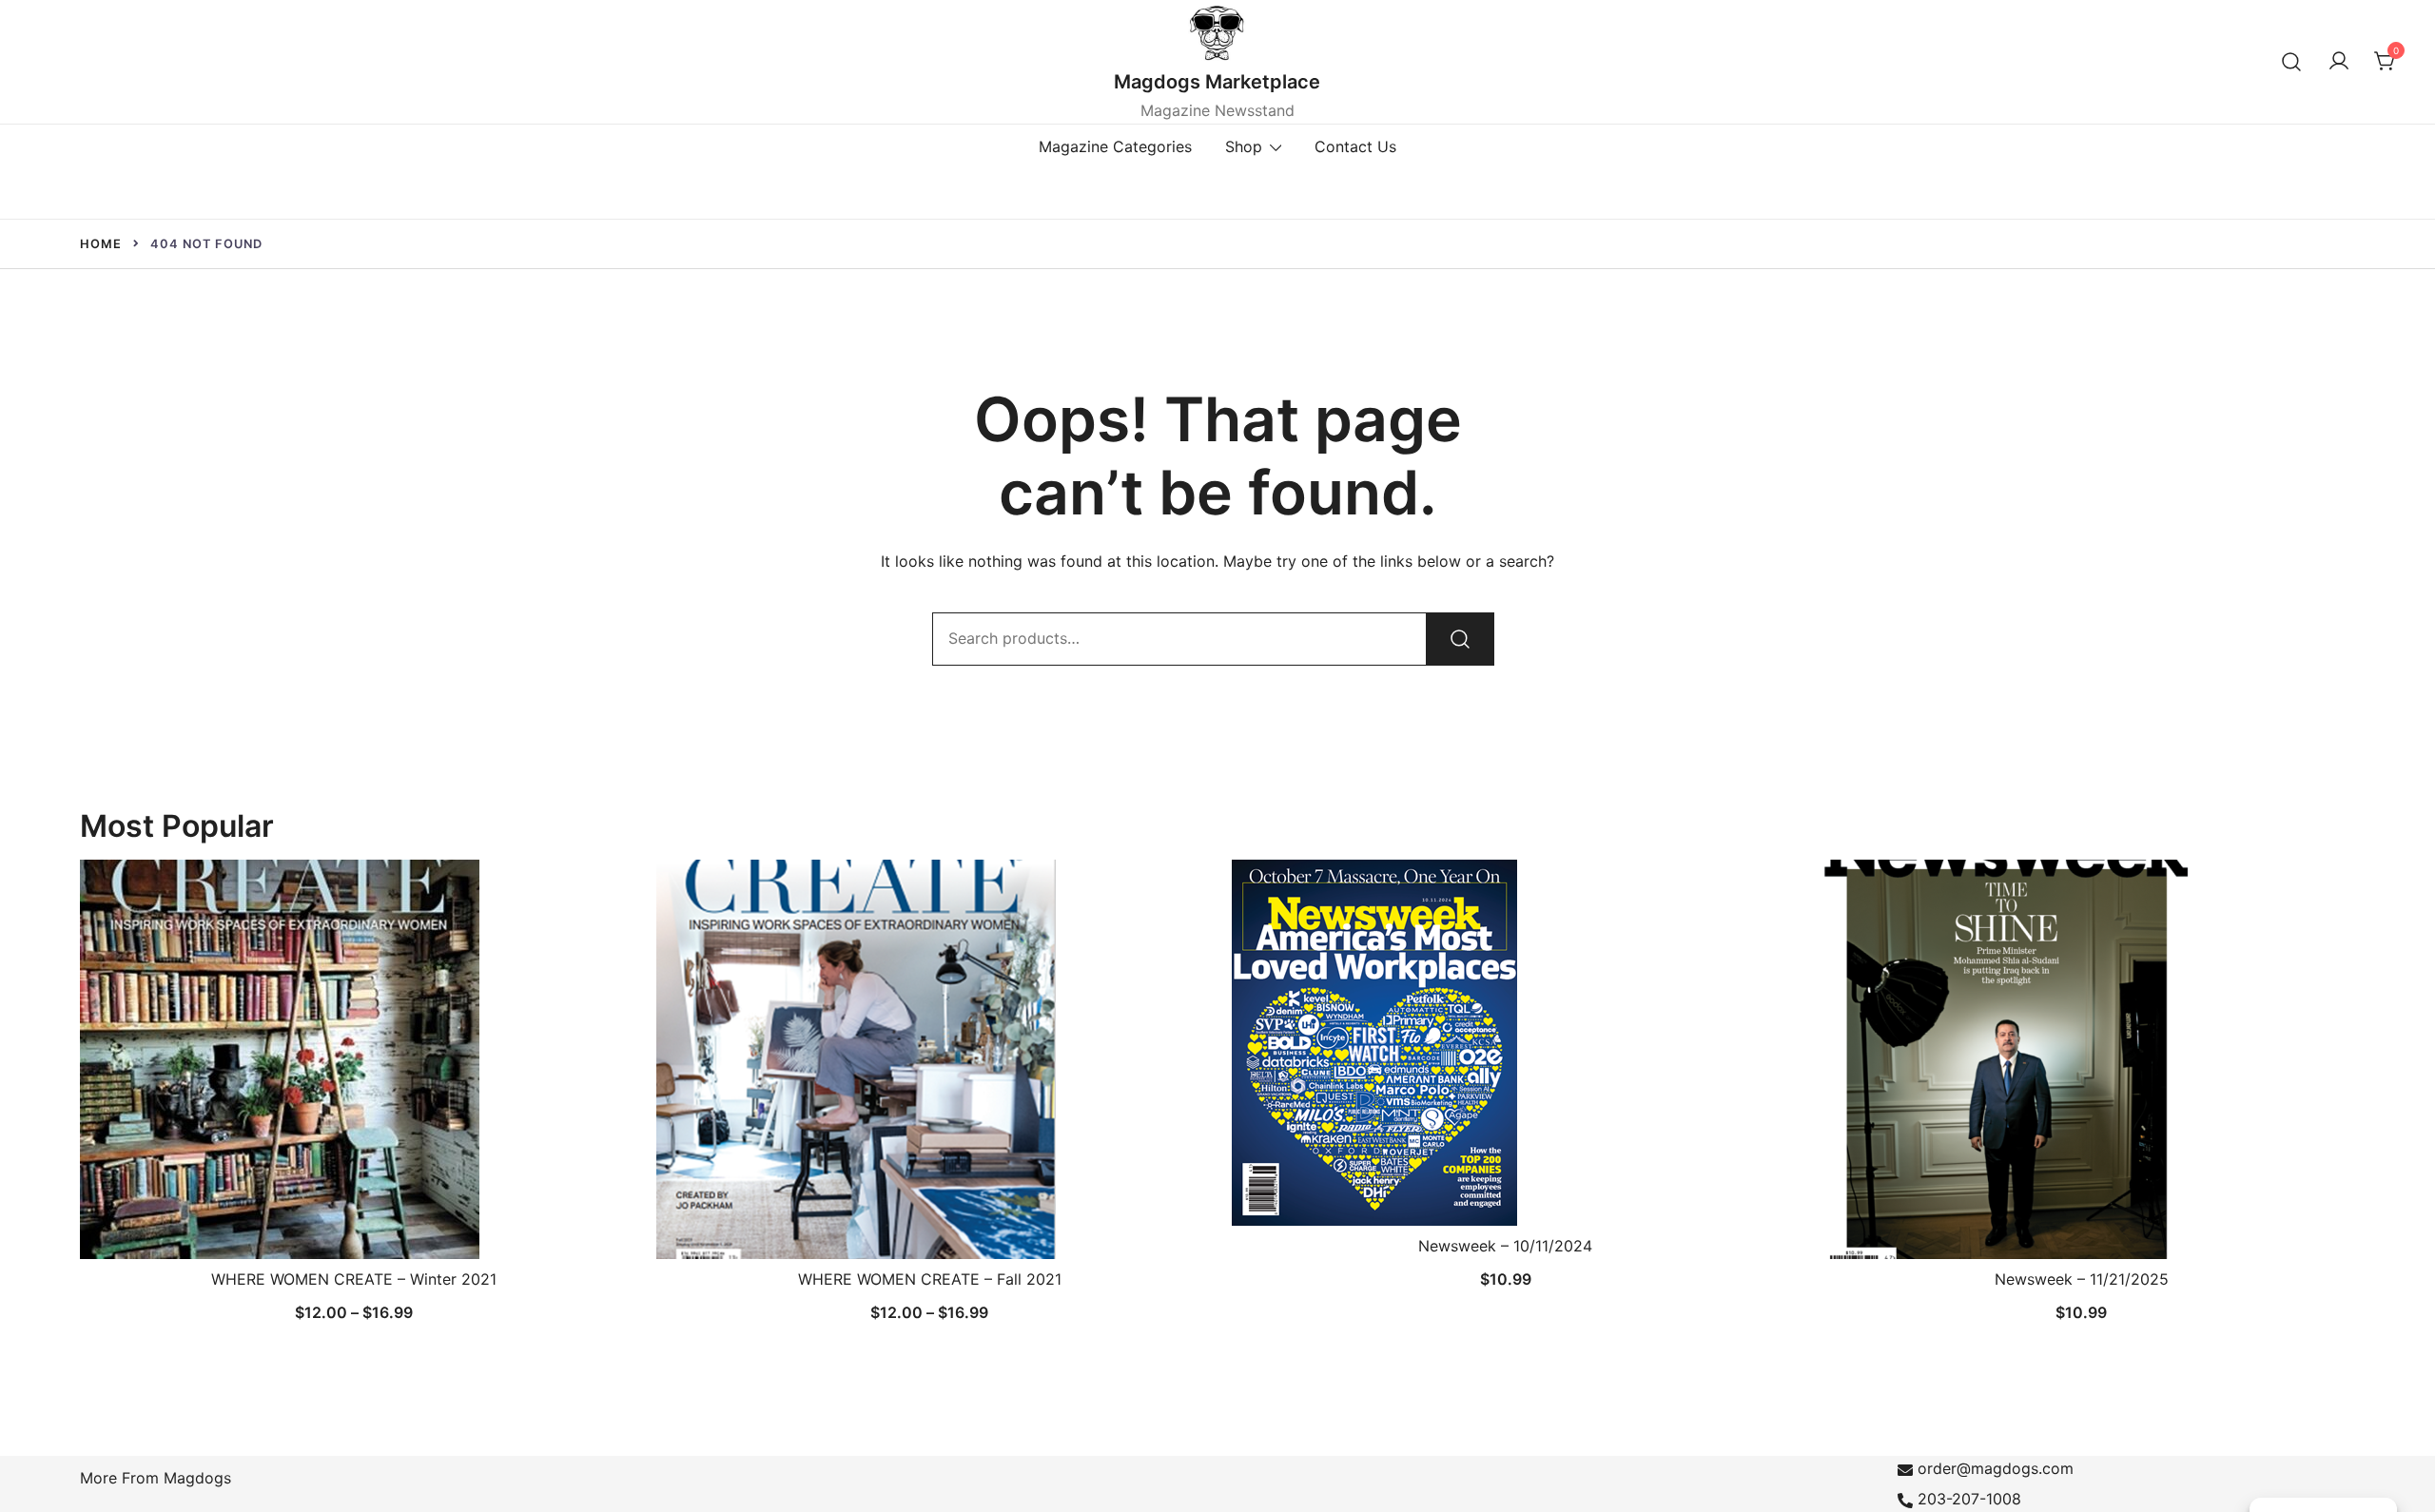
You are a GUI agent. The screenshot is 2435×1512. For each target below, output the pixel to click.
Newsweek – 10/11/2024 (1505, 1246)
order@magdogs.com (1996, 1468)
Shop (1244, 146)
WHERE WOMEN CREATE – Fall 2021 (930, 1279)
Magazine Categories (1115, 146)
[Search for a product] (2292, 61)
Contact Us (1355, 146)
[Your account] (2339, 62)
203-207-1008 (1969, 1499)
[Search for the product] (1460, 639)
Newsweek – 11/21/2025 (2082, 1279)
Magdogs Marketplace (1217, 82)
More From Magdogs (156, 1478)
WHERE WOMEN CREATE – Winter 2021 (354, 1279)
